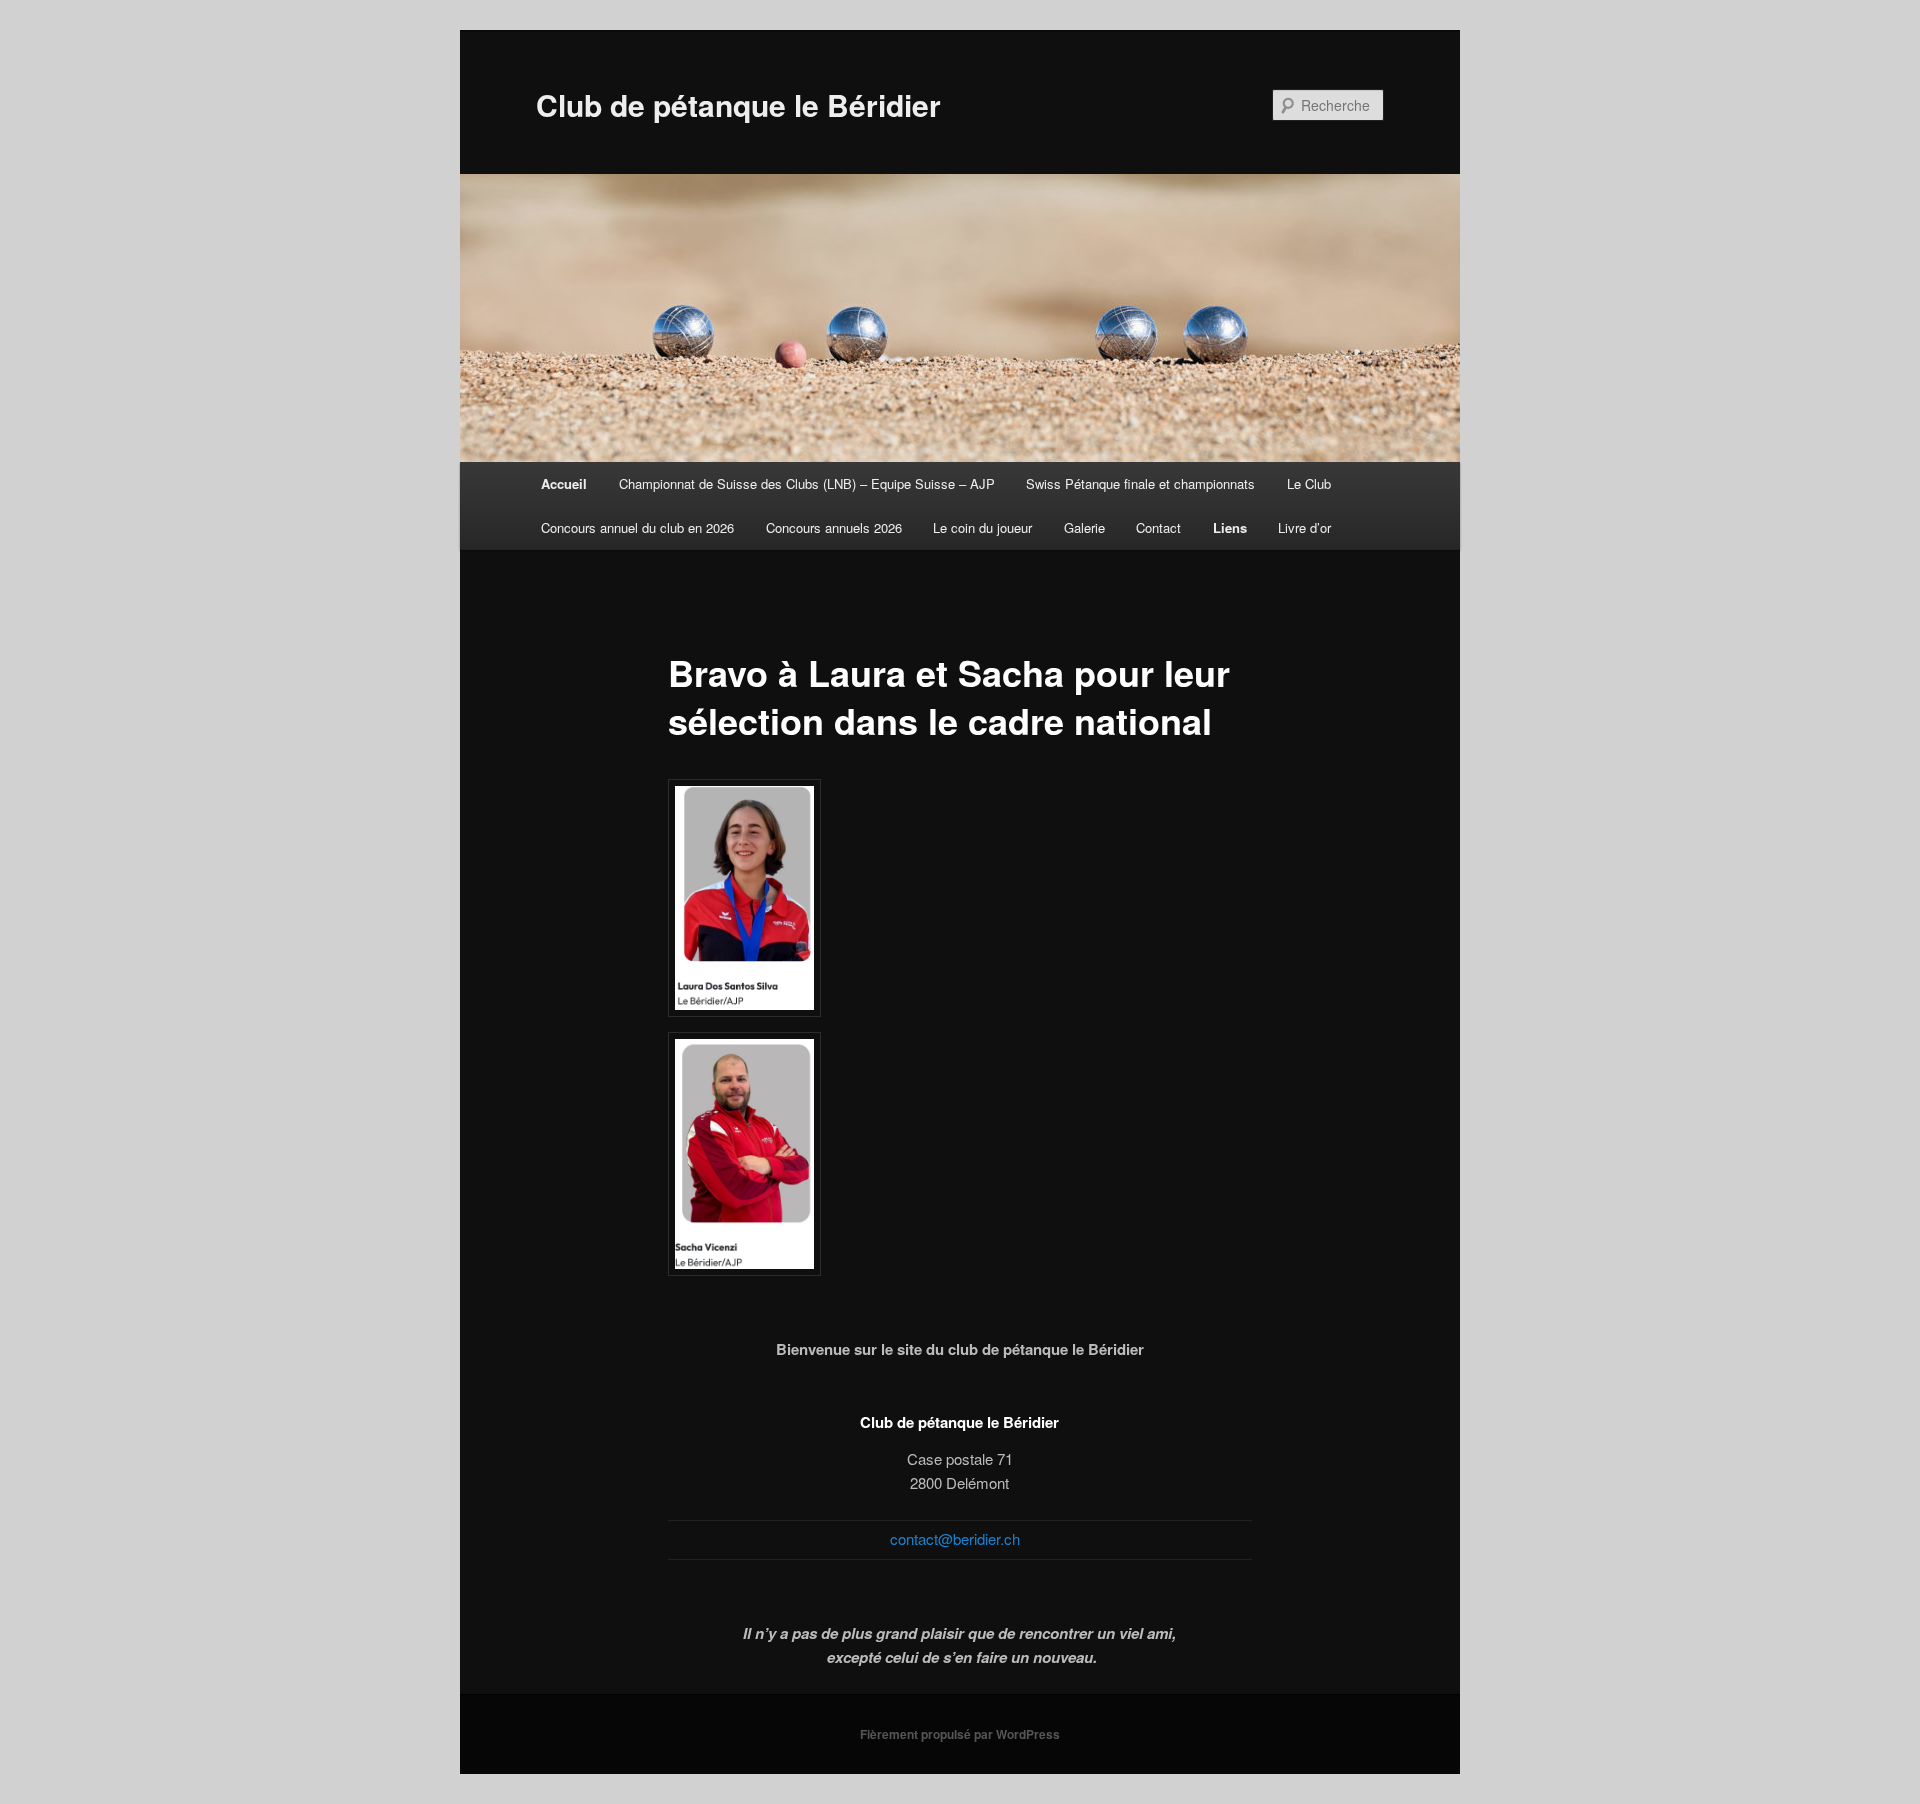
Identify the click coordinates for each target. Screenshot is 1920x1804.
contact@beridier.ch (955, 1538)
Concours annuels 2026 (834, 527)
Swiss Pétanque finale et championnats (1140, 483)
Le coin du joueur (982, 527)
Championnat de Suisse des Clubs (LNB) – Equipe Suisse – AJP (807, 483)
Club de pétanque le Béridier (738, 104)
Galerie (1084, 527)
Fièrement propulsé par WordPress (960, 1734)
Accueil (564, 483)
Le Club (1309, 483)
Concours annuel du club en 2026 (637, 527)
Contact (1158, 527)
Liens (1230, 527)
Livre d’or (1304, 527)
